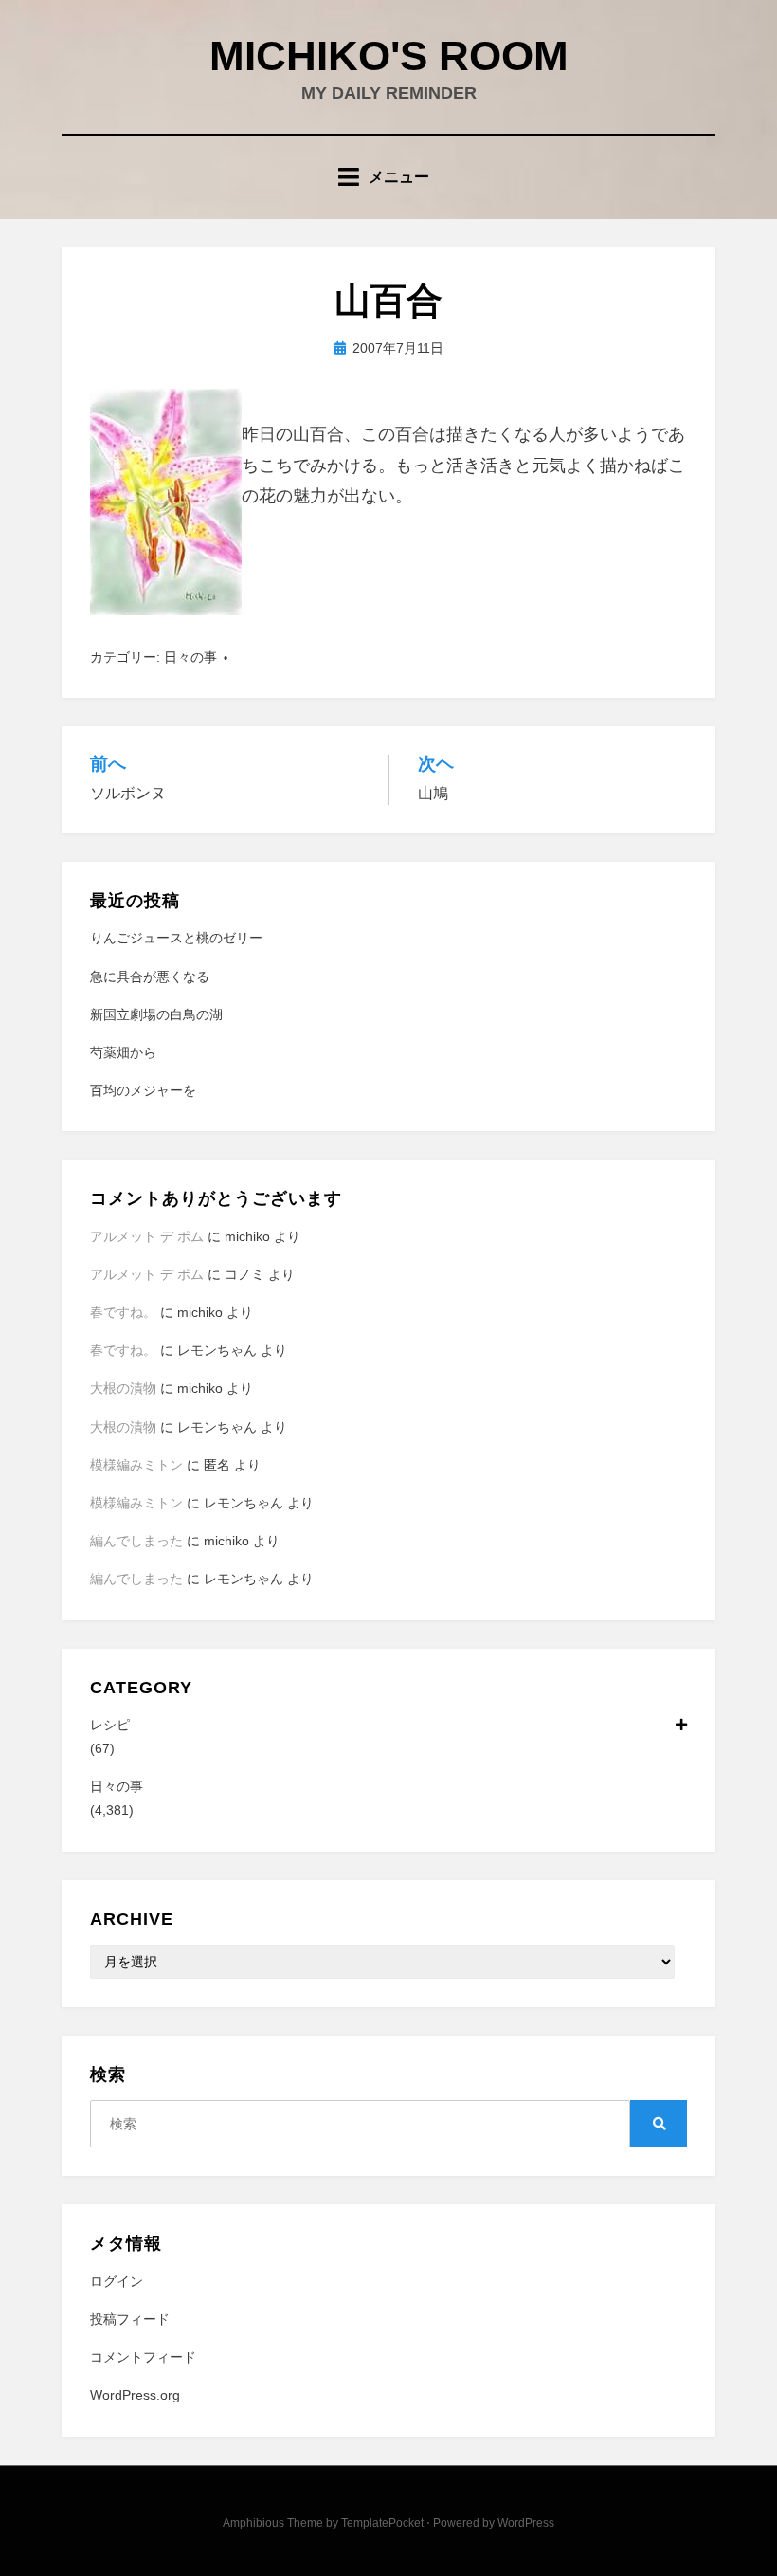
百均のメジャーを (143, 1090)
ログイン (117, 2281)
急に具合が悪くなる (150, 977)
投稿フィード (130, 2319)
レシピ (110, 1725)
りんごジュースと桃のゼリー (176, 938)
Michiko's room (389, 55)
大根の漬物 (123, 1388)
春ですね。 (123, 1312)
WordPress (526, 2523)
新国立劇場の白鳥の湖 (156, 1014)
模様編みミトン (136, 1465)
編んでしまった (136, 1541)
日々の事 (190, 657)
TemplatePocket (382, 2523)
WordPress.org (135, 2395)
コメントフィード (143, 2357)
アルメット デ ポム (147, 1236)
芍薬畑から (123, 1052)
